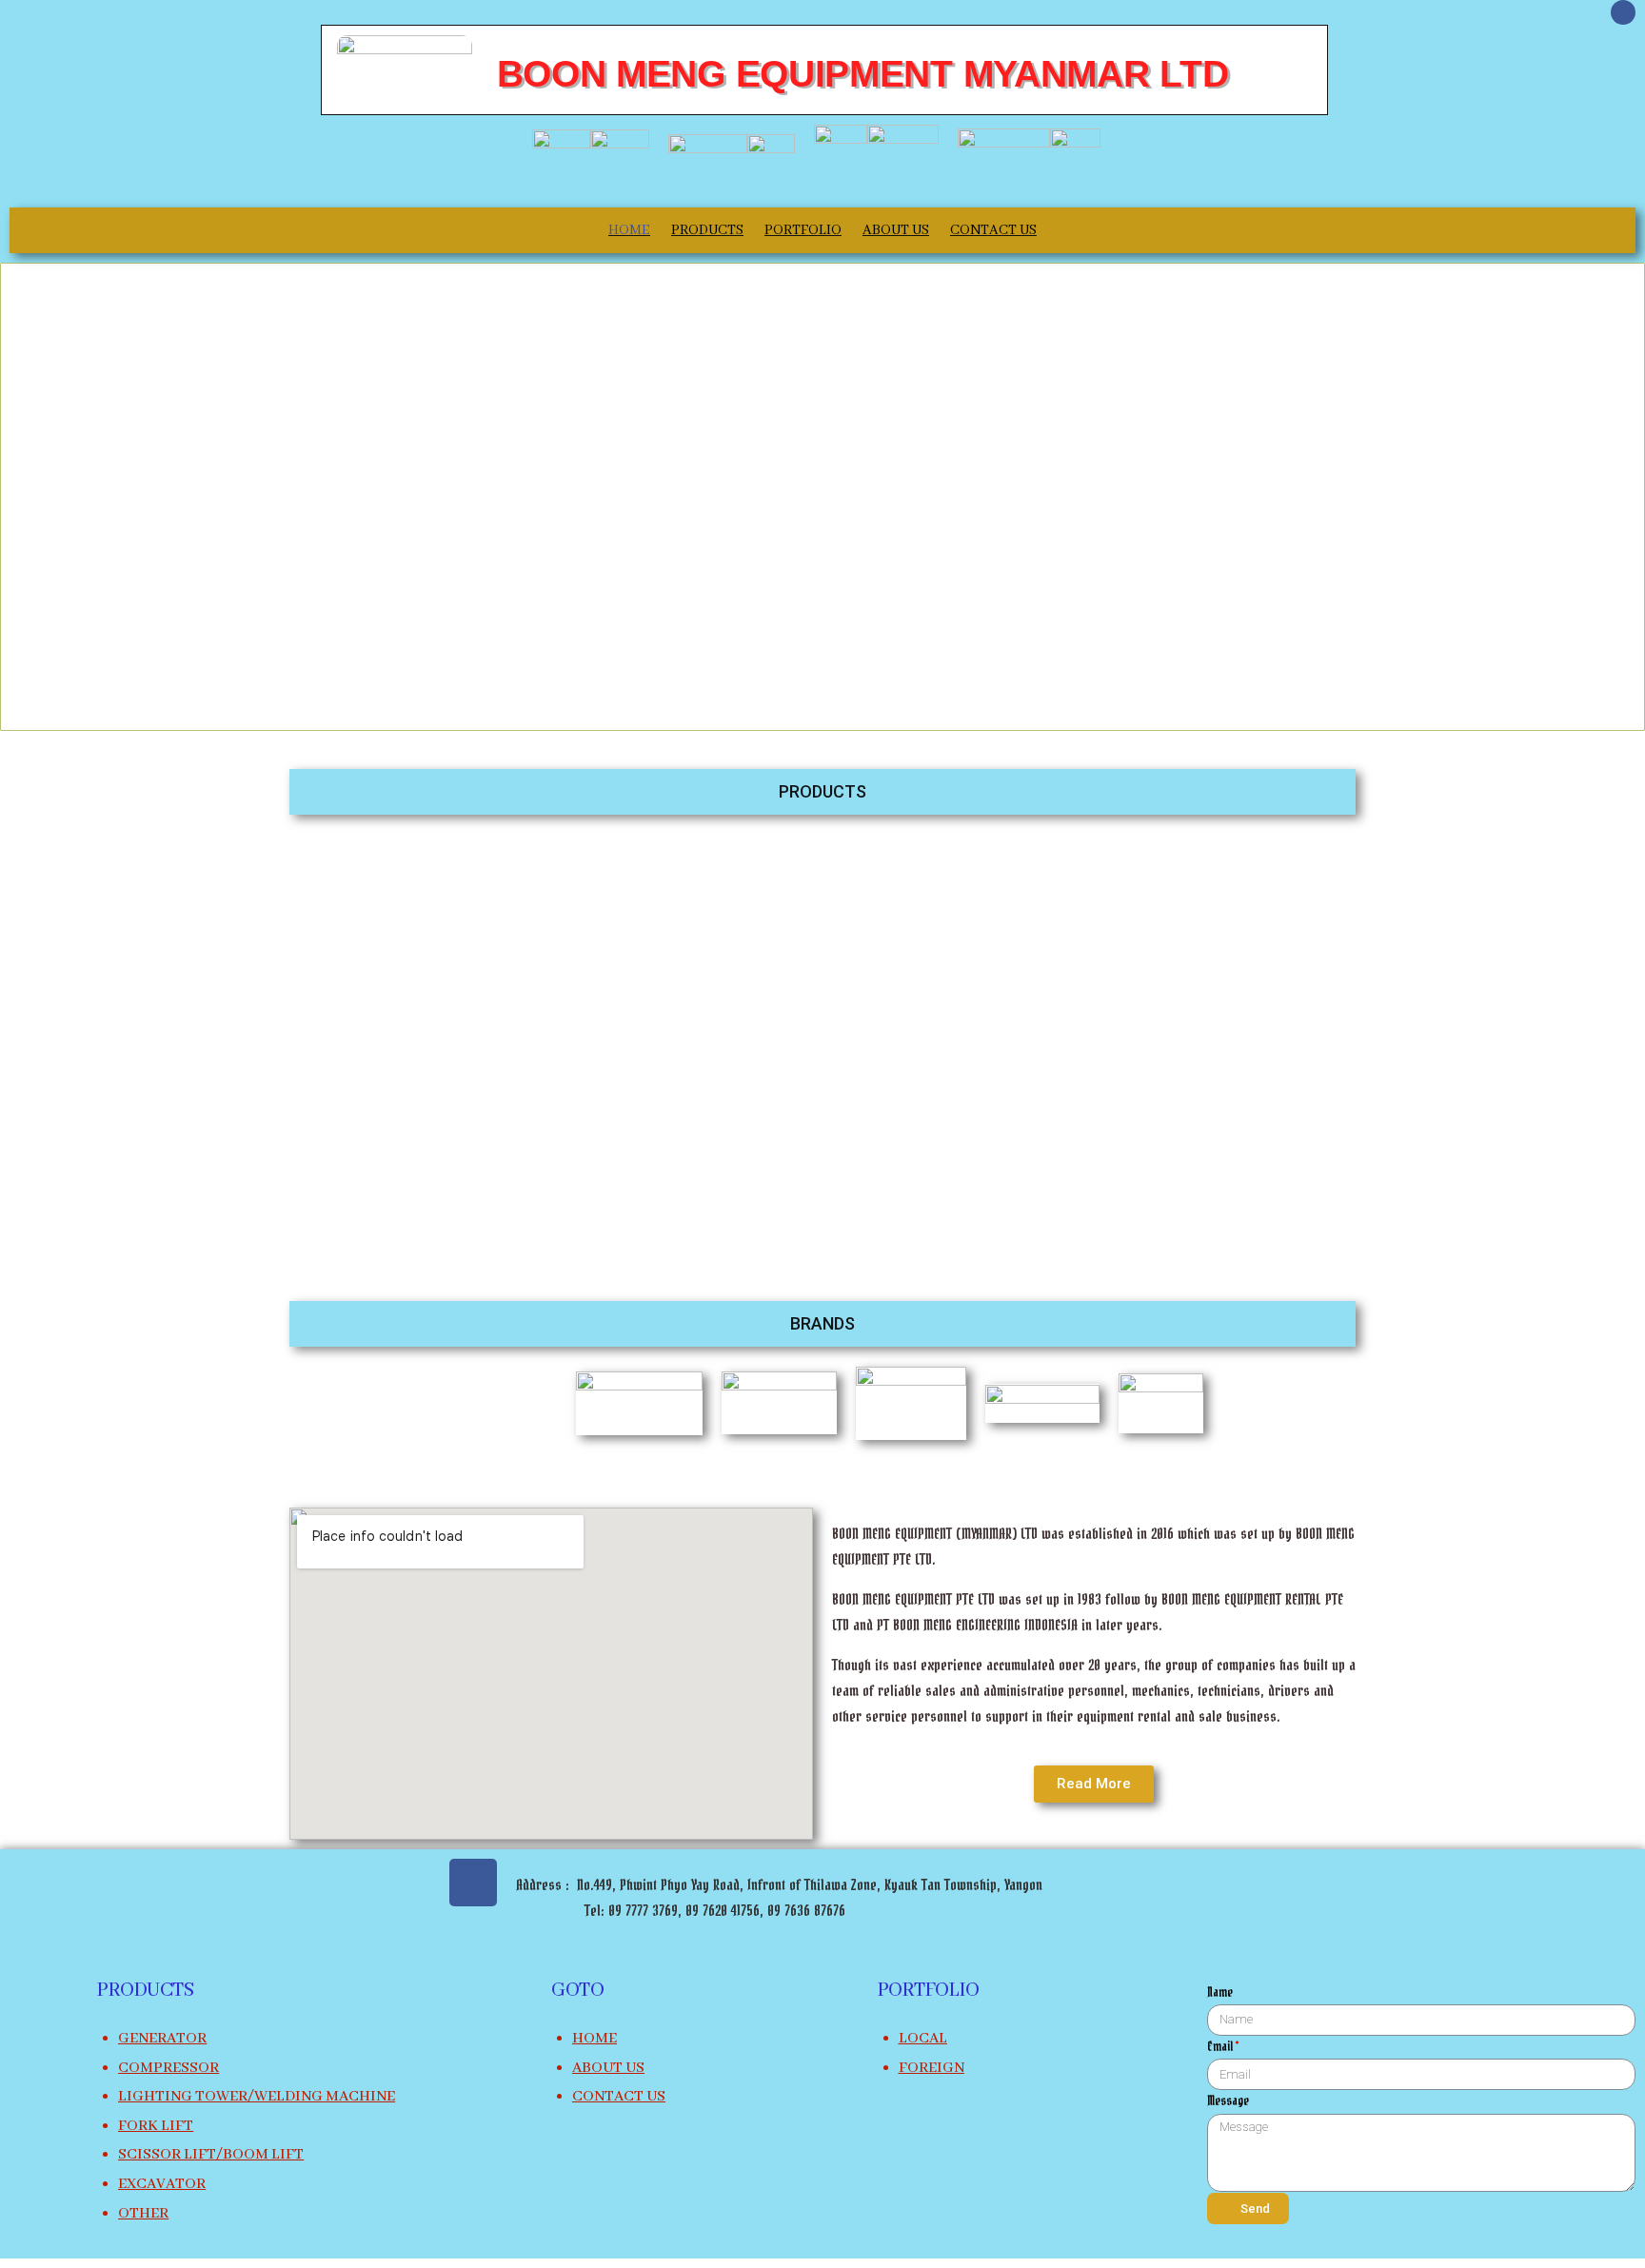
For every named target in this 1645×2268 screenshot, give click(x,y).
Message (1228, 2102)
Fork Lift (156, 2126)
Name (1220, 1993)
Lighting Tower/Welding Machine (257, 2097)
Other (143, 2214)
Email (1220, 2048)
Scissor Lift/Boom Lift (211, 2155)
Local (923, 2039)
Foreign (932, 2068)
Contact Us (993, 230)
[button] (822, 792)
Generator (162, 2039)
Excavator (162, 2184)
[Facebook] (1623, 12)
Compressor (168, 2068)
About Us (896, 230)
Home (629, 230)
